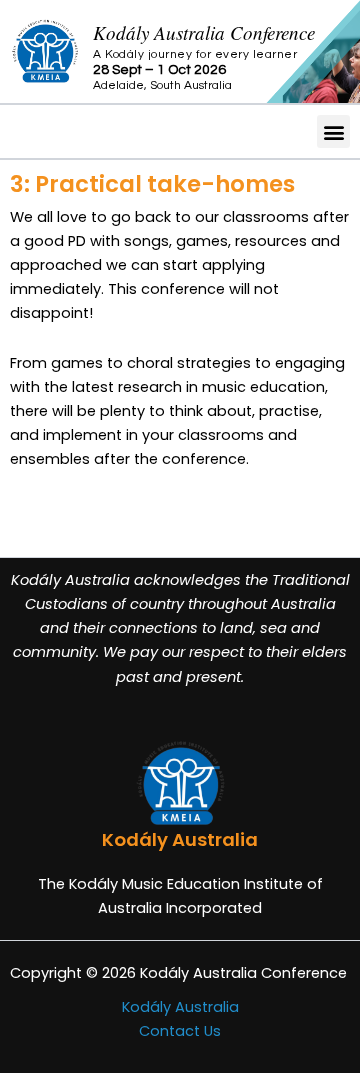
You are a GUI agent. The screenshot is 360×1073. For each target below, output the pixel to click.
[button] (333, 131)
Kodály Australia (180, 1007)
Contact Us (180, 1031)
